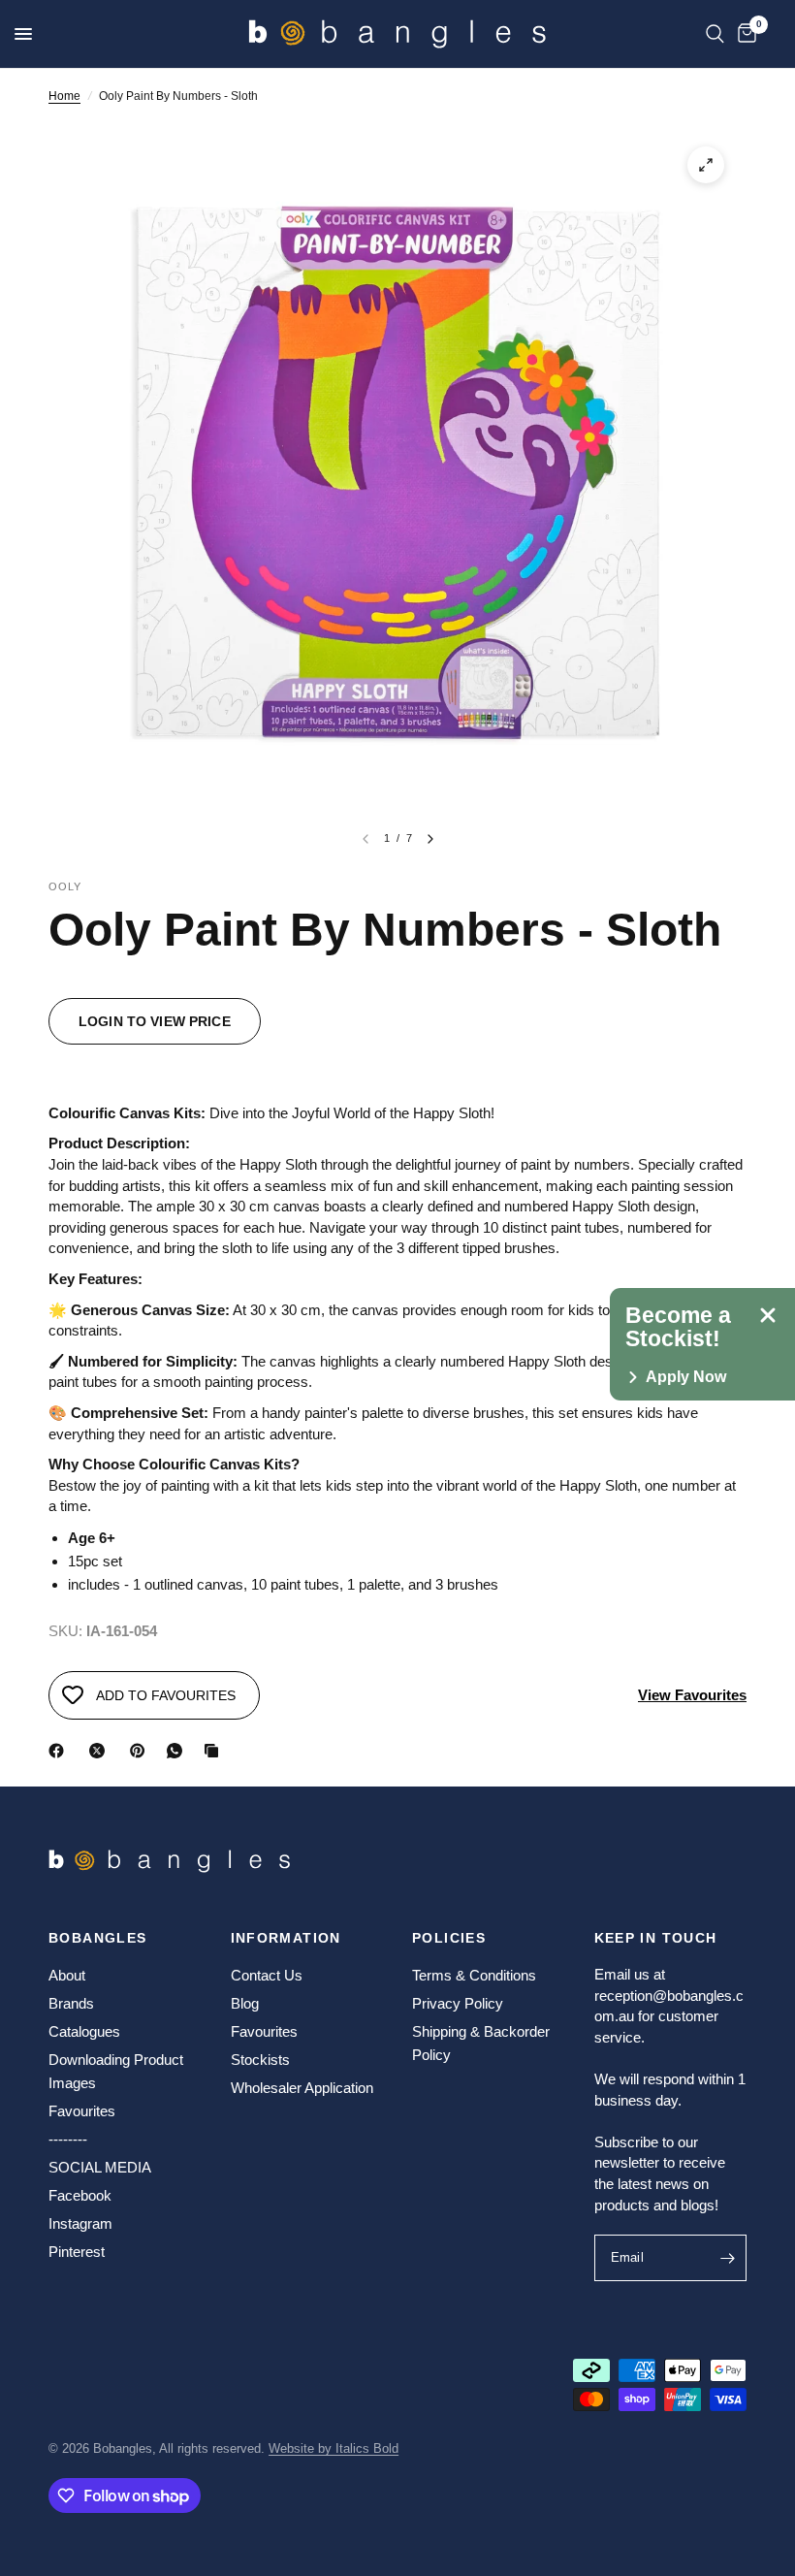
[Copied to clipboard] (215, 1751)
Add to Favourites (166, 1695)
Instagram (80, 2223)
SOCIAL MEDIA (100, 2167)
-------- (68, 2139)
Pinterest (77, 2252)
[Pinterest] (142, 1751)
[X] (101, 1751)
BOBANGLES (98, 1938)
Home (64, 96)
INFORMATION (286, 1938)
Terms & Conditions (474, 1975)
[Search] (715, 34)
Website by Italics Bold (334, 2448)
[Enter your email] (727, 2258)
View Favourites (692, 1695)
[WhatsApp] (178, 1751)
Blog (245, 2003)
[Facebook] (60, 1751)
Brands (71, 2003)
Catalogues (84, 2031)
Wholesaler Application (302, 2088)
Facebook (80, 2195)
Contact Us (267, 1975)
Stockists (260, 2060)
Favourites (82, 2111)
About (67, 1975)
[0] (744, 34)
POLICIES (449, 1938)
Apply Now (686, 1377)
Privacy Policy (458, 2003)
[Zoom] (706, 165)
